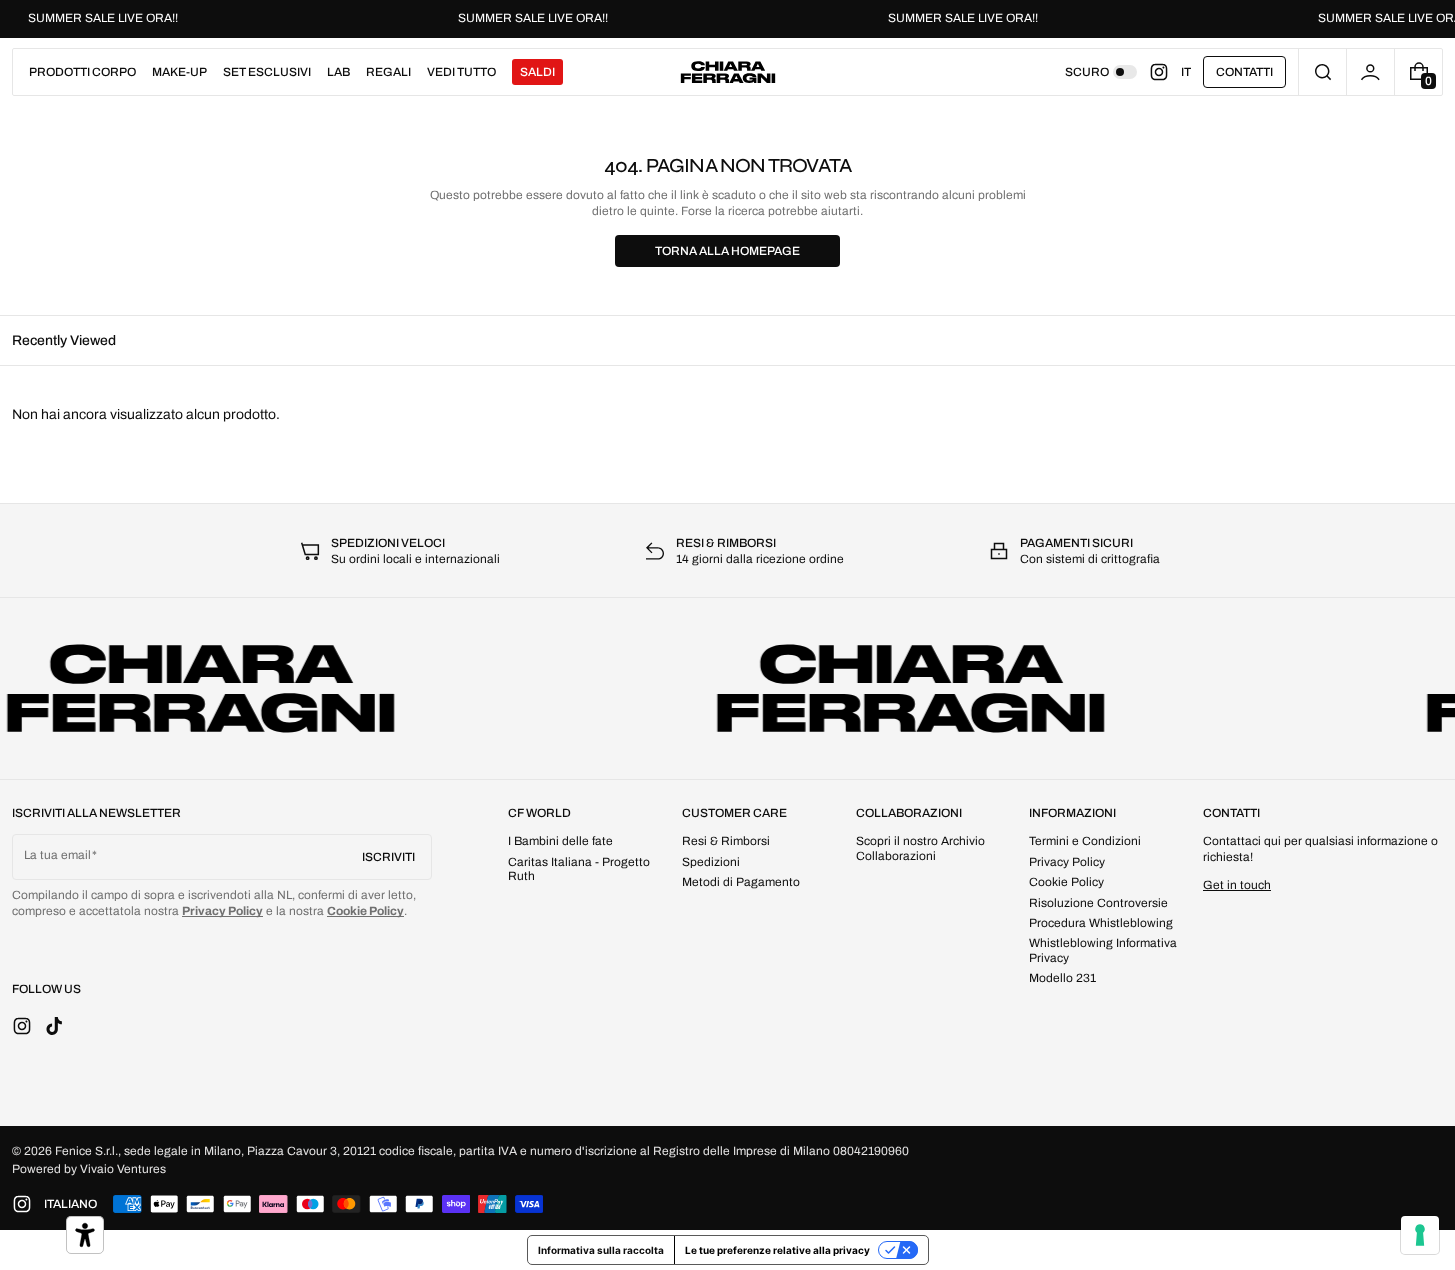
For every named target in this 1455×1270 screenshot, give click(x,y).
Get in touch (1237, 885)
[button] (1322, 72)
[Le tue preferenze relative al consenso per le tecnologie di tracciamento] (1420, 1235)
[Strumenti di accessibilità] (85, 1235)
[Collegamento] (727, 19)
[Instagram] (1165, 72)
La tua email (57, 855)
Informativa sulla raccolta (601, 1250)
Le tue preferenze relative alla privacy (777, 1250)
